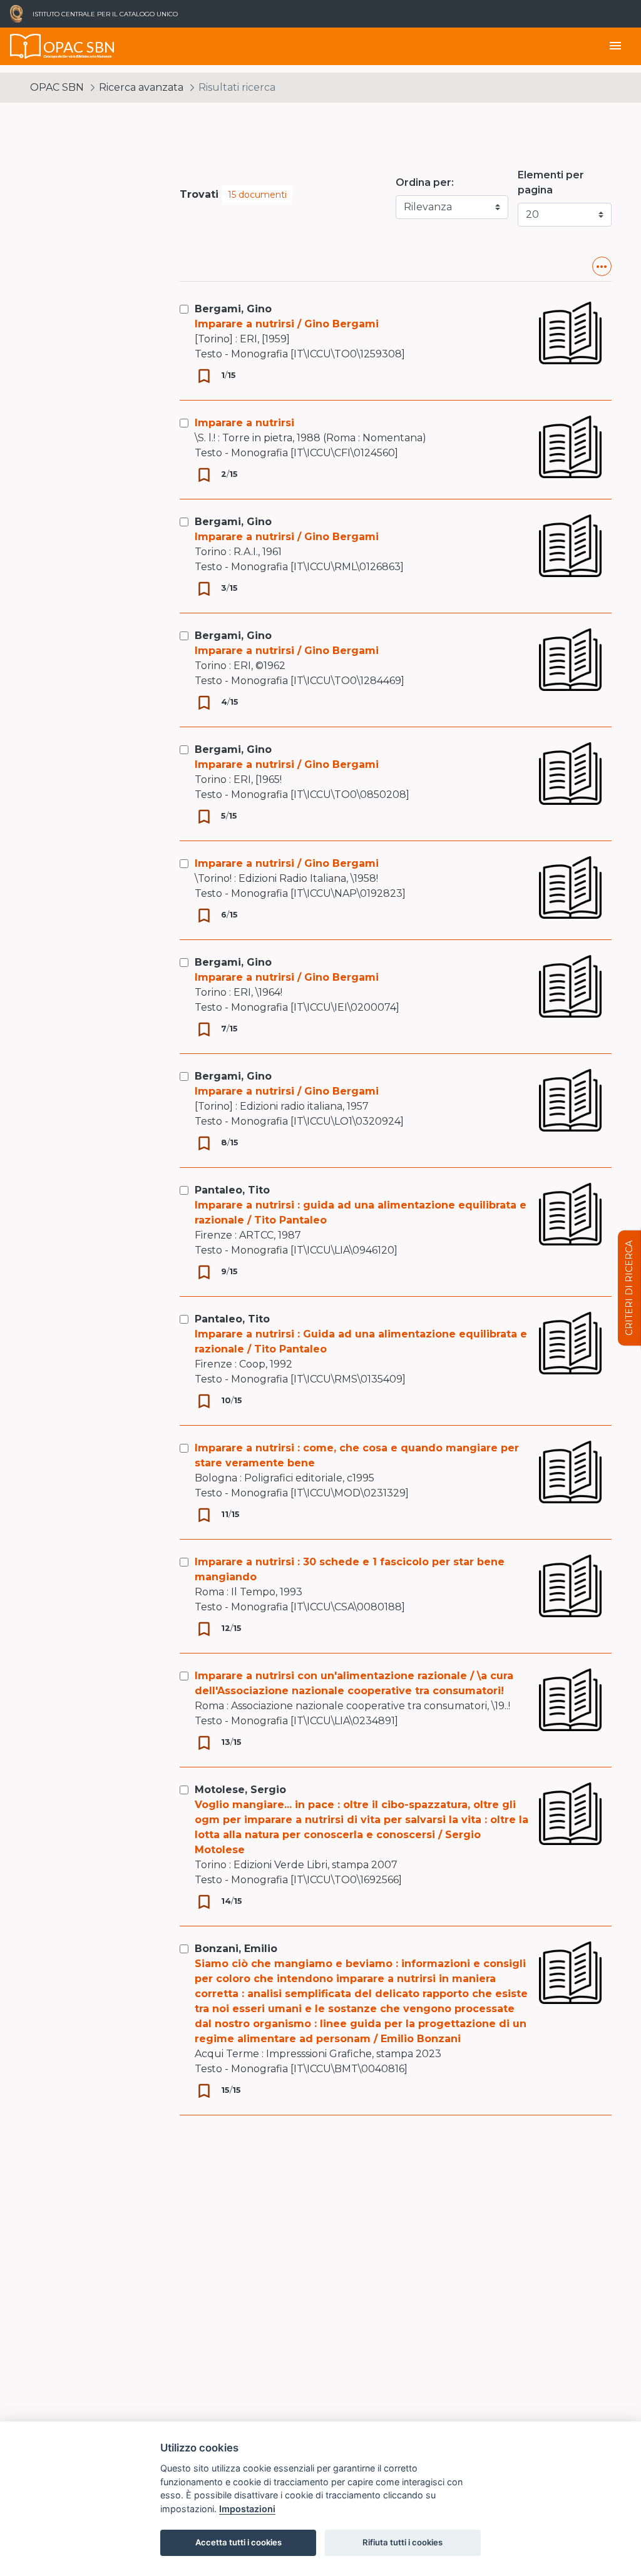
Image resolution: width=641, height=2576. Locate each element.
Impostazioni (247, 2509)
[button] (602, 266)
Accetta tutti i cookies (238, 2542)
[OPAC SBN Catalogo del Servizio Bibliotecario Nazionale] (26, 46)
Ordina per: (425, 182)
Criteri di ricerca (629, 1288)
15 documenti (257, 195)
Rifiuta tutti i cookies (403, 2542)
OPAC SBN (57, 87)
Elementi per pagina (551, 182)
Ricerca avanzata (141, 87)
